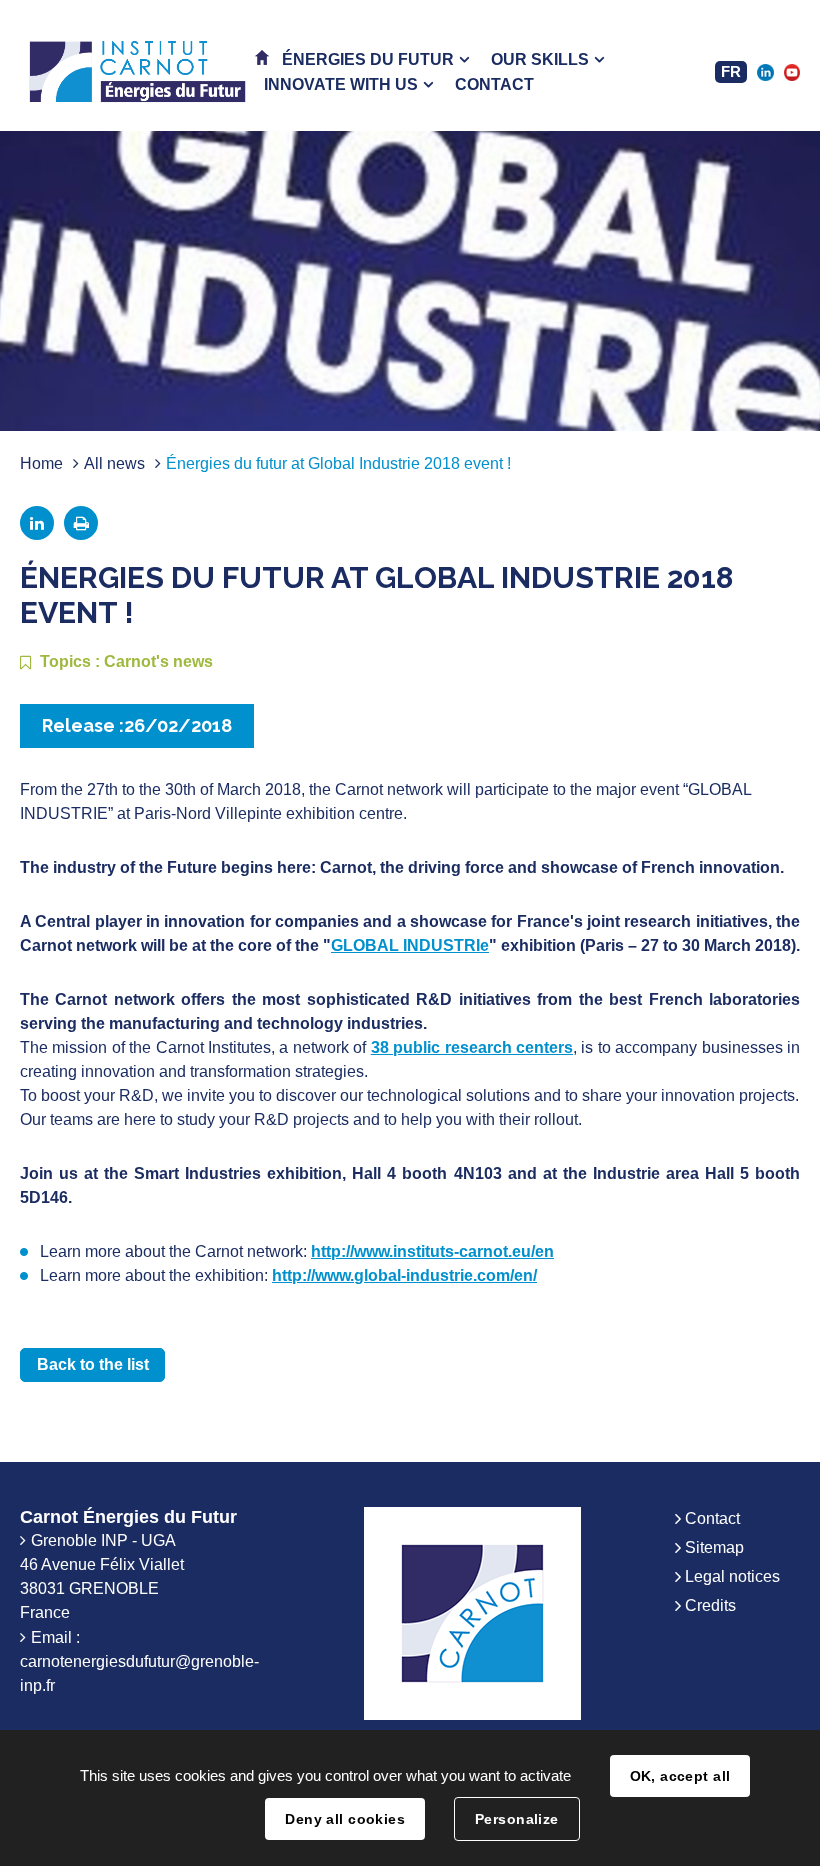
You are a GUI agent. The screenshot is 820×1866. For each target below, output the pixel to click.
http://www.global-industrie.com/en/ (404, 1275)
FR (731, 71)
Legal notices (732, 1576)
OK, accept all (680, 1776)
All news (114, 463)
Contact (712, 1518)
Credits (710, 1605)
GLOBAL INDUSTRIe (410, 945)
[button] (375, 59)
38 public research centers (472, 1047)
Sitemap (714, 1547)
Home (41, 463)
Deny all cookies (345, 1819)
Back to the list (93, 1364)
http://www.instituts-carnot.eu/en (432, 1251)
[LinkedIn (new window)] (765, 71)
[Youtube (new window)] (792, 71)
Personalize (517, 1819)
